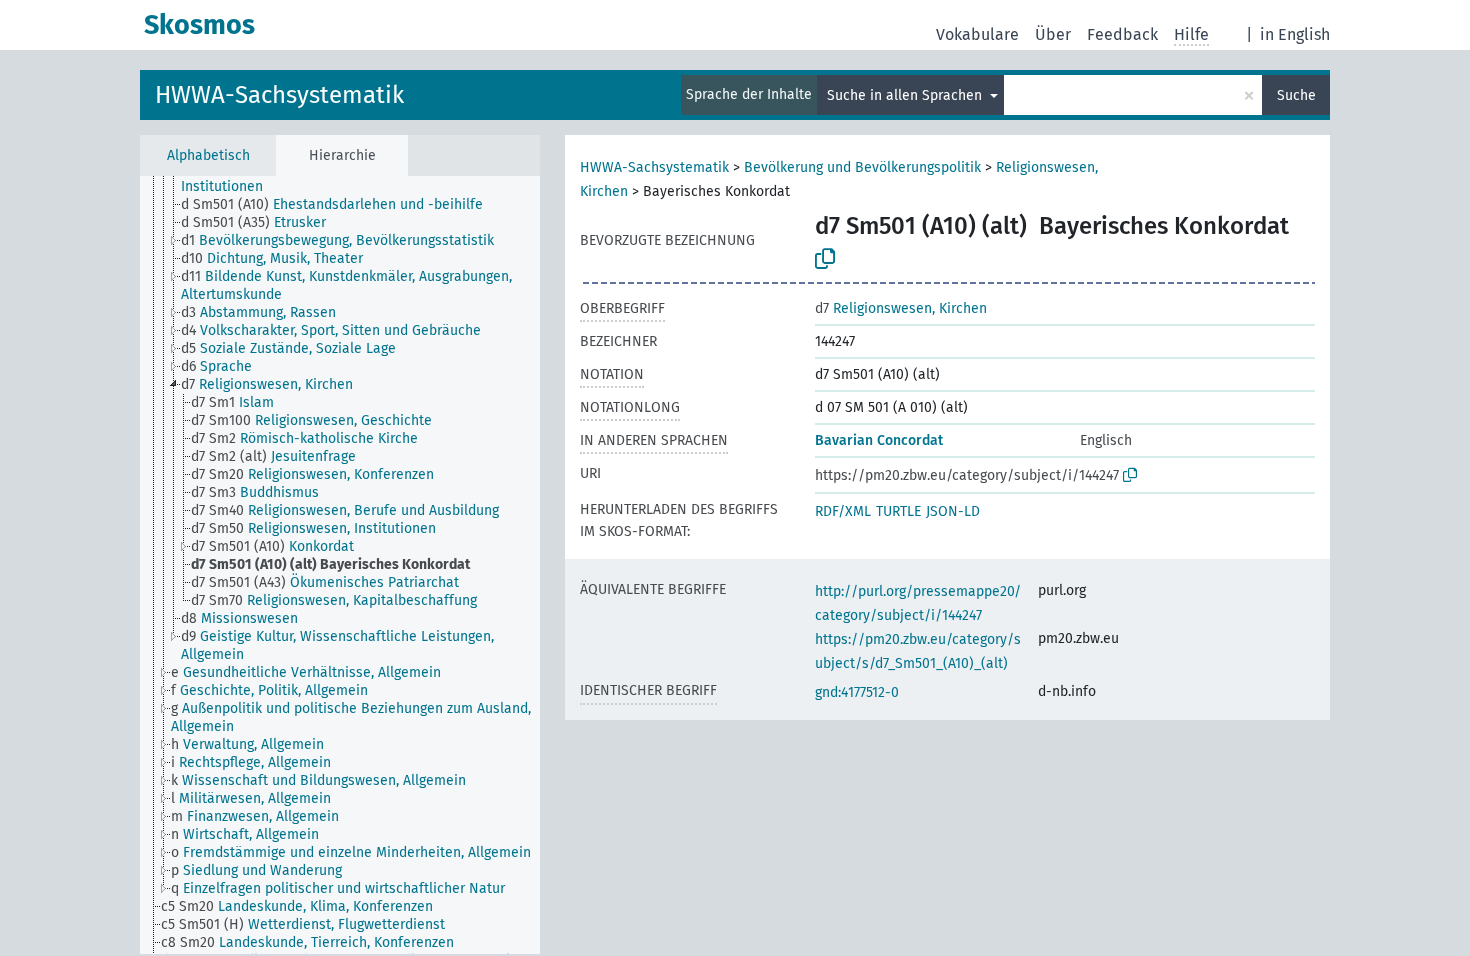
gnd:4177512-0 (857, 692)
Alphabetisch (208, 155)
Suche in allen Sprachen (906, 95)
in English (1295, 34)
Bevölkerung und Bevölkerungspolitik (862, 167)
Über (1053, 34)
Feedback (1122, 34)
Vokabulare (977, 34)
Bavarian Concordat (879, 440)
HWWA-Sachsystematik (279, 95)
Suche (1296, 95)
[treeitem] (369, 178)
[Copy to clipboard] (825, 259)
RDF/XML (843, 511)
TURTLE (898, 511)
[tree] (340, 565)
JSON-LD (953, 511)
